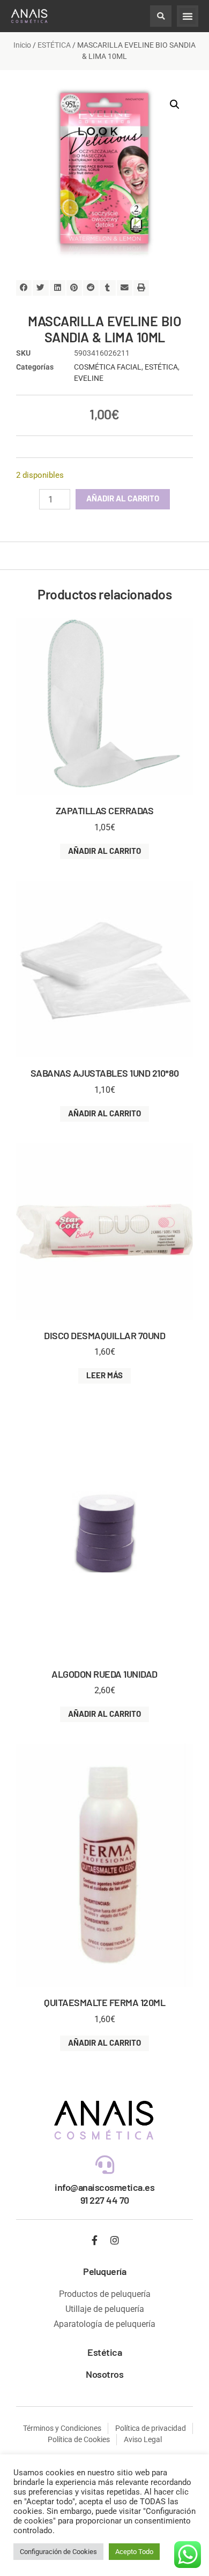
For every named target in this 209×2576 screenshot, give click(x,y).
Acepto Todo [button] (134, 2552)
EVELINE (89, 378)
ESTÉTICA (54, 45)
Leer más (104, 1375)
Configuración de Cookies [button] (58, 2552)
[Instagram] (115, 2240)
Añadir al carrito (123, 498)
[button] (161, 16)
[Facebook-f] (95, 2240)
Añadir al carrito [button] (104, 851)
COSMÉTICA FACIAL (108, 367)
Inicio (22, 45)
